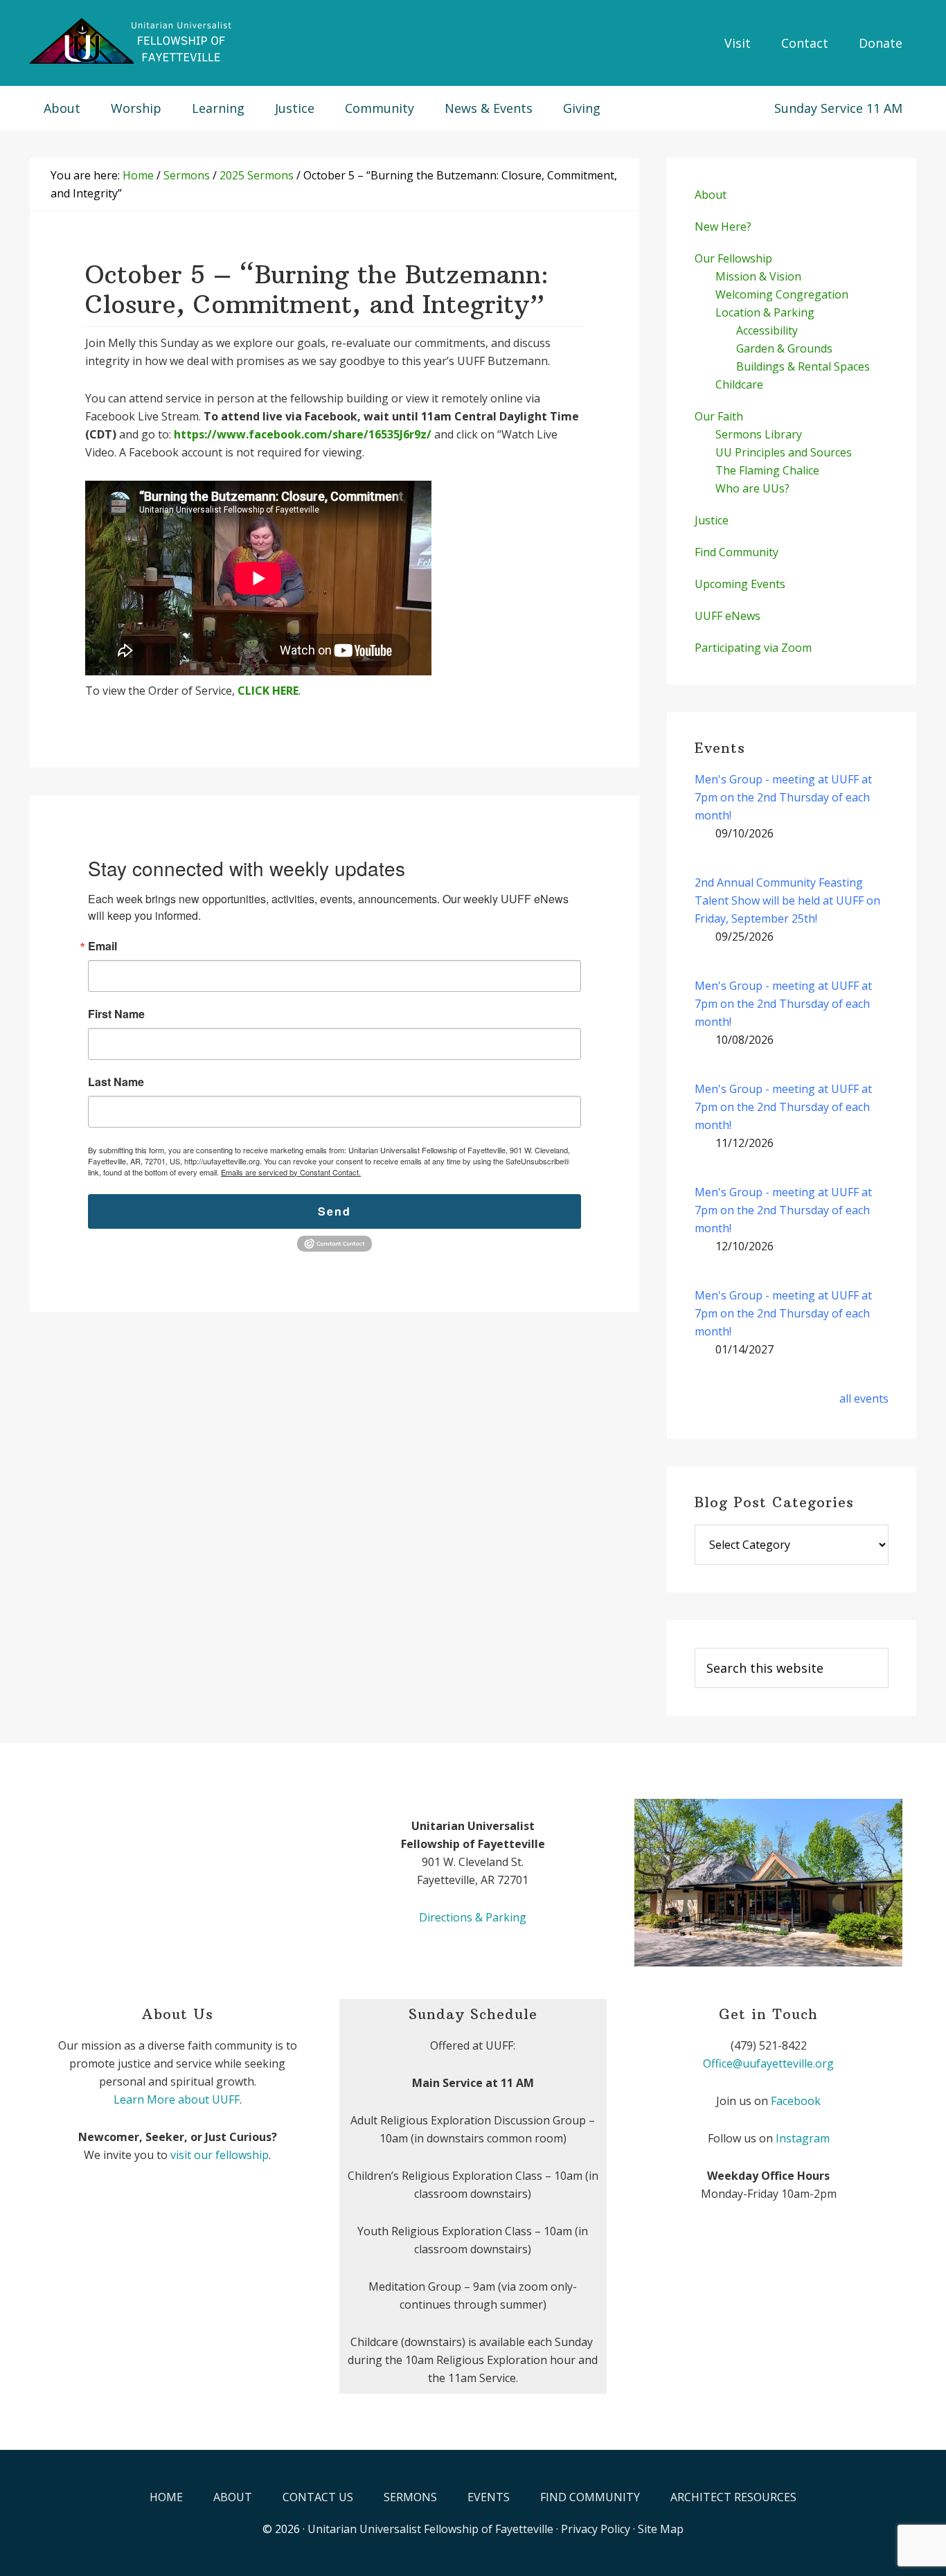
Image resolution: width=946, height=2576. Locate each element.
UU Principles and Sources (784, 452)
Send (334, 1211)
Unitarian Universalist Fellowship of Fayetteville (430, 2529)
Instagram (803, 2138)
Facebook (796, 2101)
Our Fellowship (733, 258)
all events (864, 1398)
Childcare (739, 384)
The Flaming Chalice (767, 470)
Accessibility (767, 330)
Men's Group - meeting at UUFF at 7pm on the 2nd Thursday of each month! (783, 797)
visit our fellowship (220, 2155)
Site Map (661, 2529)
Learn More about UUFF (177, 2099)
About (711, 195)
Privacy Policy (596, 2529)
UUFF (134, 42)
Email (102, 946)
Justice (712, 520)
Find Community (737, 552)
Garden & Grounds (784, 348)
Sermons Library (759, 434)
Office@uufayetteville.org (768, 2063)
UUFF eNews (728, 616)
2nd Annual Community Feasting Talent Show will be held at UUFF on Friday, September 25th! (787, 900)
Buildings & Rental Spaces (803, 366)
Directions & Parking (473, 1917)
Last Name (116, 1082)
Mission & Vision (758, 276)
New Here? (723, 226)
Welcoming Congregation (782, 294)
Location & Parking (765, 312)
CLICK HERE (268, 691)
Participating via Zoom (753, 648)
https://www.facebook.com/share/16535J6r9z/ (303, 434)
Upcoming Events (740, 584)
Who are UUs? (752, 488)
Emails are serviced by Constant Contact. (291, 1172)
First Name (116, 1014)
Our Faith (719, 416)
